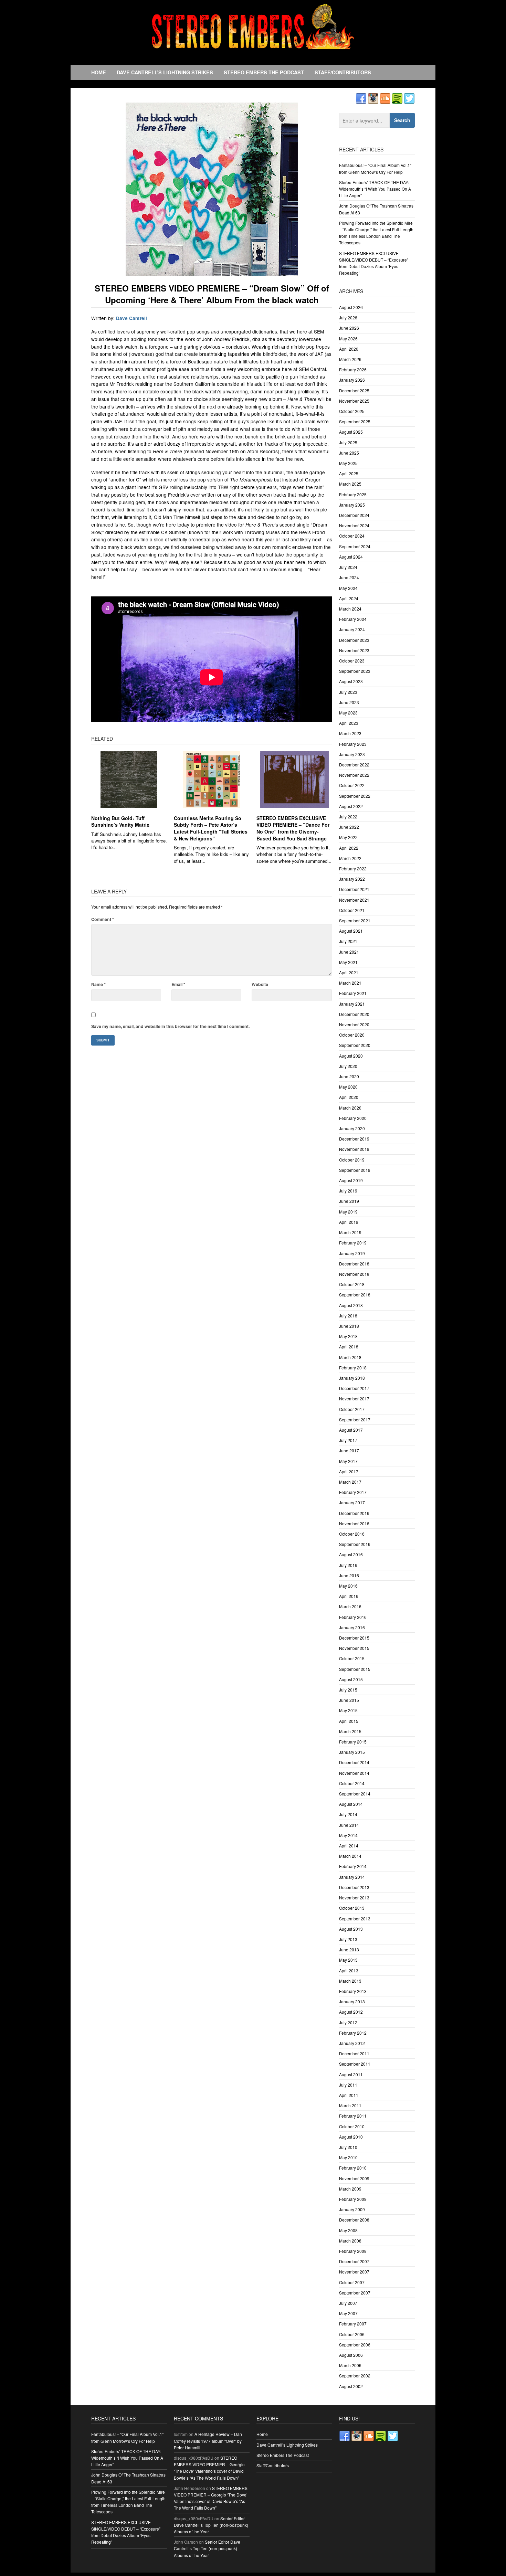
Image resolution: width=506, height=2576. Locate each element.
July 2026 (348, 317)
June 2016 (349, 1575)
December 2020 (354, 1014)
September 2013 (355, 1918)
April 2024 (349, 598)
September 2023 (355, 671)
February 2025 (353, 494)
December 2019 (354, 1139)
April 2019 (349, 1222)
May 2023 (348, 713)
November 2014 (354, 1773)
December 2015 (354, 1638)
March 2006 (350, 2365)
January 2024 (352, 629)
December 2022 (354, 765)
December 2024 (354, 515)
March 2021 (350, 983)
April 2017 (349, 1471)
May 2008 (348, 2230)
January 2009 (352, 2209)
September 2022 (355, 796)
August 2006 (351, 2355)
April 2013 (349, 1970)
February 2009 (353, 2199)
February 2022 (353, 868)
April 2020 (349, 1097)
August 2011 (351, 2074)
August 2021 (351, 931)
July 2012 (348, 2022)
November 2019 (354, 1149)
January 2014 (352, 1877)
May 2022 (348, 837)
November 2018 (354, 1274)
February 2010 (353, 2168)
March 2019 (350, 1232)
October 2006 (352, 2334)
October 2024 (352, 536)
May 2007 (348, 2313)
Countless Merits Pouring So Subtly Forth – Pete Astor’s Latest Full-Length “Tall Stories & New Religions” (211, 828)
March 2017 (350, 1482)
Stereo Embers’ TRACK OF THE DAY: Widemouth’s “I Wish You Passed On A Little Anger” (375, 189)
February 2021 (353, 993)
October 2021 (352, 910)
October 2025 (352, 411)
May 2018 (348, 1336)
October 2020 (352, 1035)
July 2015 (348, 1690)
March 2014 (350, 1856)
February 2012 (353, 2033)
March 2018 (350, 1357)
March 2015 (350, 1731)
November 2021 (354, 900)
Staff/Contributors (343, 72)
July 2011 (348, 2085)
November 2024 (354, 525)
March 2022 (350, 858)
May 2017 (348, 1461)
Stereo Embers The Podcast (264, 72)
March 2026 (350, 359)
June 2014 (349, 1825)
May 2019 (348, 1212)
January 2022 (352, 879)
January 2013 (352, 2001)
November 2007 (354, 2272)
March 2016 (350, 1606)
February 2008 (353, 2251)
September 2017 (355, 1419)
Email (178, 984)
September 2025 (355, 421)
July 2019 (348, 1191)
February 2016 (353, 1617)
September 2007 (355, 2293)
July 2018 (348, 1316)
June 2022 (349, 827)
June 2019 (349, 1201)
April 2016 (349, 1596)
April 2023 (349, 723)
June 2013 (349, 1949)
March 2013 (350, 1981)
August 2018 (351, 1305)
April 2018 (349, 1347)
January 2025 (352, 505)
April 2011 (349, 2095)
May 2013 (348, 1960)
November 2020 (354, 1024)
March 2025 (350, 484)
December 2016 (354, 1513)
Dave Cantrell (131, 318)
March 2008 (350, 2241)
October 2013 (352, 1908)
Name (98, 984)
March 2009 (350, 2189)
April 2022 (349, 848)
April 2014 (349, 1846)
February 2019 (353, 1243)
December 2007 (354, 2261)
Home (99, 72)
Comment (103, 919)
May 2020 (348, 1087)
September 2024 (355, 546)
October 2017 (352, 1409)
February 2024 (353, 619)
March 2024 (350, 609)
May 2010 (348, 2157)
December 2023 (354, 640)
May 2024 (348, 588)
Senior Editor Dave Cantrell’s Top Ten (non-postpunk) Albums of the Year (211, 2525)
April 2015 (349, 1721)
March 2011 (350, 2105)
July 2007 (348, 2303)
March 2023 (350, 733)
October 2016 (352, 1534)
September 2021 (355, 920)
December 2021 (354, 889)
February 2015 (353, 1742)
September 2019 (355, 1170)
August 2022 (351, 806)
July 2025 (348, 442)
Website (260, 984)
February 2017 (353, 1492)
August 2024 (351, 557)
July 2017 (348, 1440)
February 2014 (353, 1866)
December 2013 (354, 1887)
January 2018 (352, 1378)
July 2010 (348, 2147)
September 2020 (355, 1045)
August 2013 (351, 1929)
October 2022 (352, 785)
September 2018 (355, 1295)
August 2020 (351, 1056)
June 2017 (349, 1450)
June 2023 (349, 702)
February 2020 (353, 1118)
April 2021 (349, 972)
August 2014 (351, 1804)
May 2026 (348, 338)
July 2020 (348, 1066)
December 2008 (354, 2220)
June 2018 (349, 1326)
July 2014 (348, 1814)
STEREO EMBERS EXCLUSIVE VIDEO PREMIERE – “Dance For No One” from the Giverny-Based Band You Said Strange (293, 828)
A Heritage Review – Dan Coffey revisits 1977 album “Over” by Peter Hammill (208, 2441)
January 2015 (352, 1752)
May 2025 (348, 463)
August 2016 (351, 1554)
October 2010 (352, 2126)
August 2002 (351, 2386)
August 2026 (351, 307)
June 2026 (349, 328)
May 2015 (348, 1710)
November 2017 (354, 1398)
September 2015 (355, 1669)
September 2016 (355, 1544)
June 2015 (349, 1700)
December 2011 (354, 2053)
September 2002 (355, 2376)
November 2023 (354, 650)
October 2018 (352, 1284)
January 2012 (352, 2043)
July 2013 (348, 1939)
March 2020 (350, 1108)
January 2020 (352, 1128)
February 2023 (353, 744)
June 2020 (349, 1076)
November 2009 (354, 2178)
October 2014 (352, 1783)
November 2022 (354, 775)
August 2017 (351, 1430)
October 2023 (352, 661)
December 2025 (354, 390)
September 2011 (355, 2064)
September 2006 (355, 2345)
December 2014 (354, 1762)
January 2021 (352, 1004)
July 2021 (348, 941)
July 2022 (348, 817)
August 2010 (351, 2137)
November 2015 (354, 1648)
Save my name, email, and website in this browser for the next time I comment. (170, 1026)
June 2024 (349, 577)
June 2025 (349, 453)
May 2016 (348, 1586)
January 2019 (352, 1253)
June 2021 (349, 952)
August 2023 (351, 681)
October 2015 (352, 1658)
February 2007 (353, 2324)
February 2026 (353, 369)
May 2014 (348, 1835)
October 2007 (352, 2282)
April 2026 (349, 349)
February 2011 (353, 2116)
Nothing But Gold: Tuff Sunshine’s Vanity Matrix (120, 821)
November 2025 (354, 401)
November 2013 (354, 1897)
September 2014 (355, 1794)
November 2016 (354, 1523)
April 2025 (349, 473)
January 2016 (352, 1627)
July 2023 (348, 692)
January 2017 (352, 1502)
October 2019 (352, 1160)
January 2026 (352, 380)
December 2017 (354, 1388)
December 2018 (354, 1264)
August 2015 (351, 1679)
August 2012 (351, 2012)
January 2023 (352, 754)
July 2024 (348, 567)
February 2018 (353, 1367)
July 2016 (348, 1565)
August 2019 (351, 1180)
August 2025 (351, 432)
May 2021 (348, 962)
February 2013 (353, 1991)
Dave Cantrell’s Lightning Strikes (165, 72)
